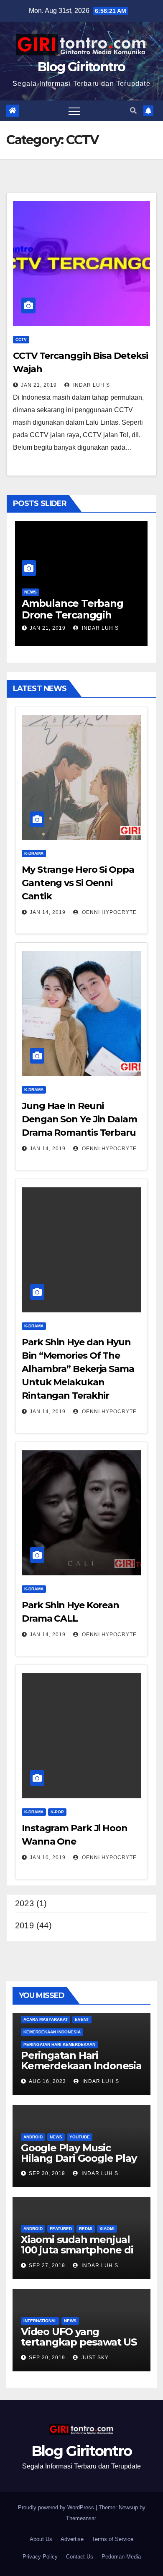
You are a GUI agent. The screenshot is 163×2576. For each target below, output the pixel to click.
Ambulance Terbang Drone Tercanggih (73, 609)
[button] (133, 111)
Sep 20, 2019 (47, 2358)
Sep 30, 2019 (47, 2173)
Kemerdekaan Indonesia (52, 2032)
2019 (24, 1925)
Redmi (86, 2229)
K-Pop (57, 1812)
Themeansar (81, 2518)
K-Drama (34, 853)
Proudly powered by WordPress (57, 2507)
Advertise (72, 2539)
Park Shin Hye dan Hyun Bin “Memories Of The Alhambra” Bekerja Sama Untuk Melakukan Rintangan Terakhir (78, 1369)
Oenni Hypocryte (108, 912)
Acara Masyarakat (46, 2019)
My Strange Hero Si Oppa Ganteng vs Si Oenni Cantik (78, 883)
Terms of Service (113, 2539)
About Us (41, 2539)
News (31, 592)
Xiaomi (107, 2229)
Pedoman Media (121, 2557)
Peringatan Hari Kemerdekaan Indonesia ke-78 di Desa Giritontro (81, 2066)
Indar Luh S (91, 385)
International (40, 2321)
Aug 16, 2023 (47, 2081)
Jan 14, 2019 (48, 912)
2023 (24, 1903)
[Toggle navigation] (74, 111)
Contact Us (80, 2557)
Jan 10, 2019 (48, 1858)
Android (33, 2137)
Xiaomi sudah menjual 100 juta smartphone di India (77, 2250)
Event (82, 2019)
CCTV (21, 339)
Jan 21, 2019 (39, 385)
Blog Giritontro (81, 67)
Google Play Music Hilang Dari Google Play (79, 2153)
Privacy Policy (40, 2557)
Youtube (80, 2137)
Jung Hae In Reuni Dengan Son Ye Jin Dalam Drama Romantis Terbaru (79, 1119)
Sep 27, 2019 (47, 2266)
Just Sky (94, 2358)
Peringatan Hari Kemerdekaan (59, 2044)
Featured (61, 2229)
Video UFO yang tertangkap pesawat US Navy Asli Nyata (79, 2342)
